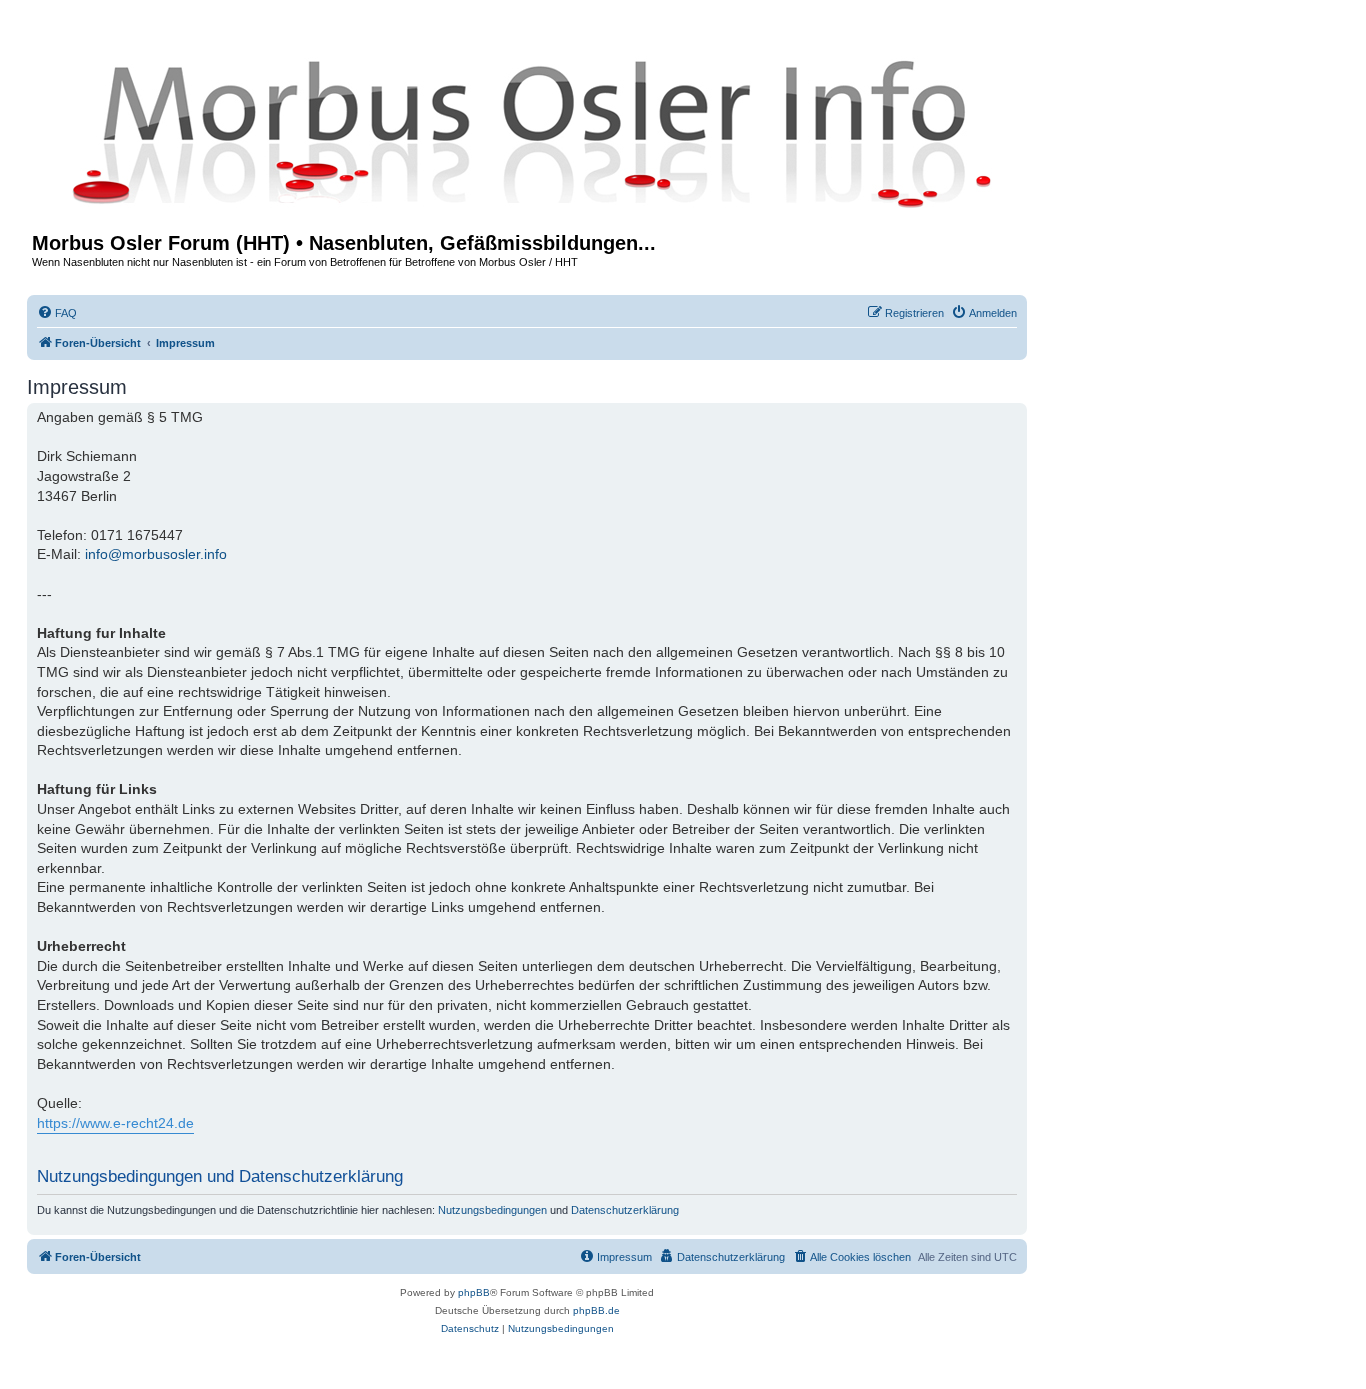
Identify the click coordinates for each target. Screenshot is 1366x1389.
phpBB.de (596, 1310)
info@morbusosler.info (156, 554)
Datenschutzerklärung (625, 1210)
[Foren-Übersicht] (527, 132)
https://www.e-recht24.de (115, 1123)
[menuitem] (57, 313)
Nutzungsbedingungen (492, 1210)
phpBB (474, 1292)
